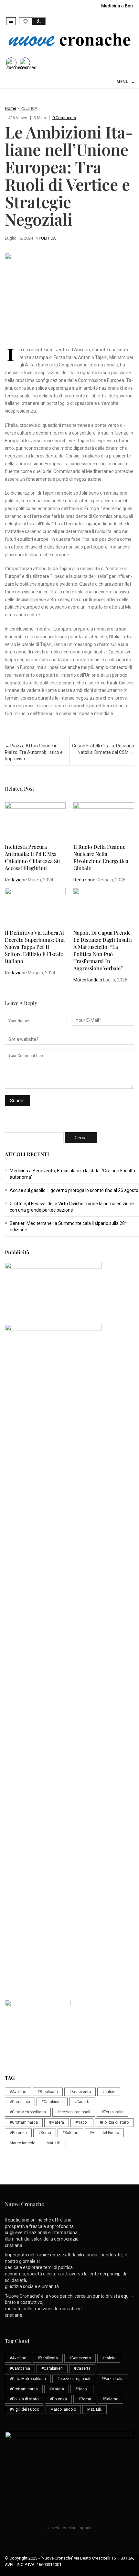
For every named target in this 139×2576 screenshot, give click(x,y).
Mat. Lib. (54, 2143)
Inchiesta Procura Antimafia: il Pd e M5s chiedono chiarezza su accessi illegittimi (32, 857)
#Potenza (18, 2133)
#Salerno (70, 2133)
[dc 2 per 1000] (72, 1644)
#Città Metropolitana (28, 2112)
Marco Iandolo (88, 980)
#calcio (109, 2092)
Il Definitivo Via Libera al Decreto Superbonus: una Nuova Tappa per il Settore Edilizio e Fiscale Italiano (35, 947)
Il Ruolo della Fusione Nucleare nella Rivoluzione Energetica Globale (101, 857)
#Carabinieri (52, 2102)
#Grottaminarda (24, 2122)
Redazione (16, 880)
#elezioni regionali (74, 2112)
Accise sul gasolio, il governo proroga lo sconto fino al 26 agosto (74, 1190)
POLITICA (29, 108)
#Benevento (80, 2092)
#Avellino (18, 2092)
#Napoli (82, 2122)
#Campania (20, 2102)
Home (11, 108)
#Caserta (82, 2102)
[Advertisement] (69, 1503)
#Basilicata (48, 2092)
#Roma (45, 2133)
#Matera (57, 2122)
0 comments (64, 118)
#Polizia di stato (114, 2122)
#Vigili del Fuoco (104, 2133)
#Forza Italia (112, 2112)
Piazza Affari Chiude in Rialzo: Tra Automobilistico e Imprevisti (34, 752)
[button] (11, 21)
